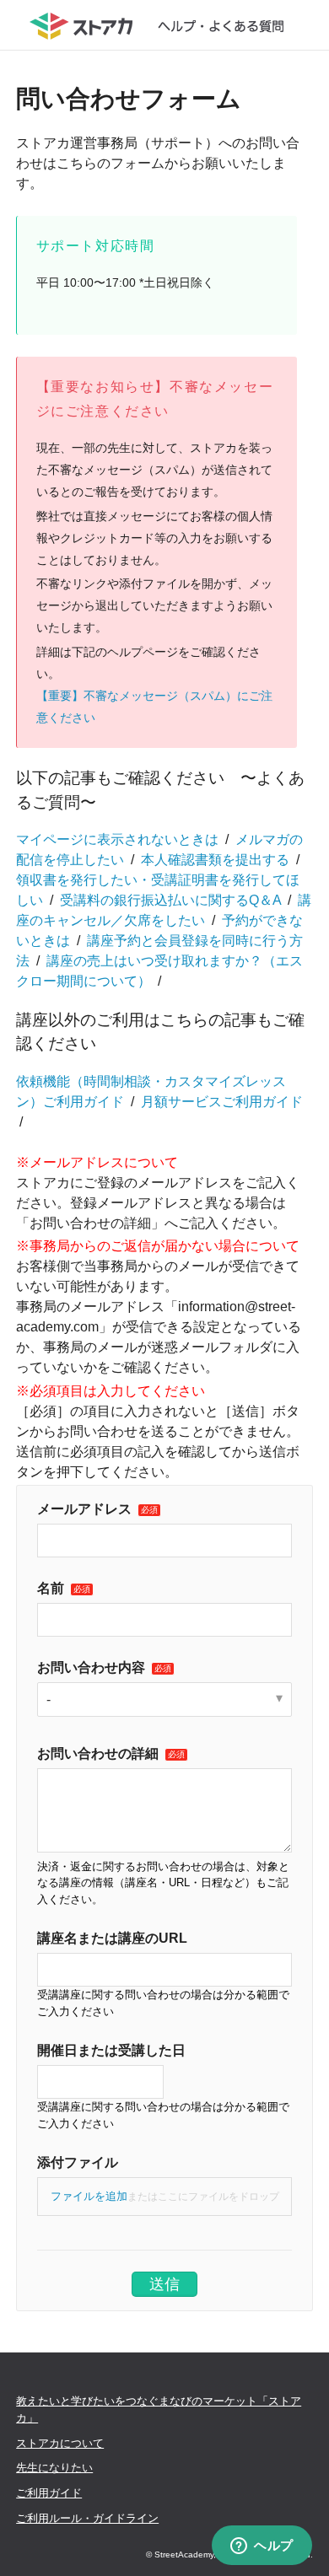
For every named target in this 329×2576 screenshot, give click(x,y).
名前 (51, 1588)
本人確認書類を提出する (215, 860)
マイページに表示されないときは (117, 839)
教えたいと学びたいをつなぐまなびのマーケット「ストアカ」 (159, 2409)
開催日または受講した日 (111, 2050)
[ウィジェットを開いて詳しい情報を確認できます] (262, 2546)
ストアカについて (60, 2443)
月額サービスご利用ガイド (222, 1102)
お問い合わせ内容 (91, 1667)
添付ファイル (78, 2162)
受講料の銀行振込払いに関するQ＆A (170, 900)
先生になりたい (54, 2468)
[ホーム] (165, 25)
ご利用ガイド (49, 2493)
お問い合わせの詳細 (98, 1753)
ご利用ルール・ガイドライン (87, 2518)
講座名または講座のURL (112, 1938)
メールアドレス (84, 1509)
